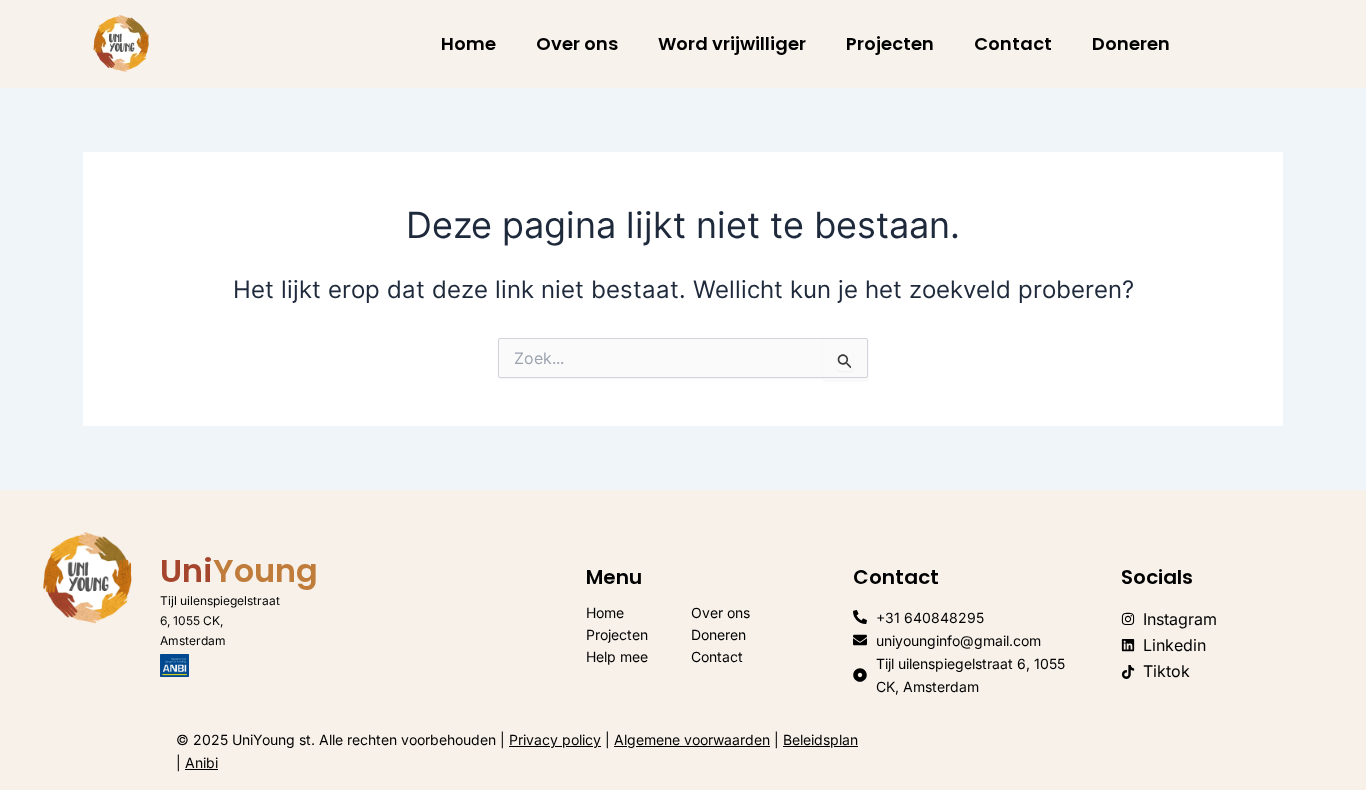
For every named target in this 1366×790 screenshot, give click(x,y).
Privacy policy (555, 739)
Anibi (201, 762)
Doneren (1131, 43)
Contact (1013, 43)
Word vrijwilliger (732, 43)
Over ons (577, 43)
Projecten (890, 43)
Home (468, 43)
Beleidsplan (820, 739)
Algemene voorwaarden (692, 739)
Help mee (617, 656)
